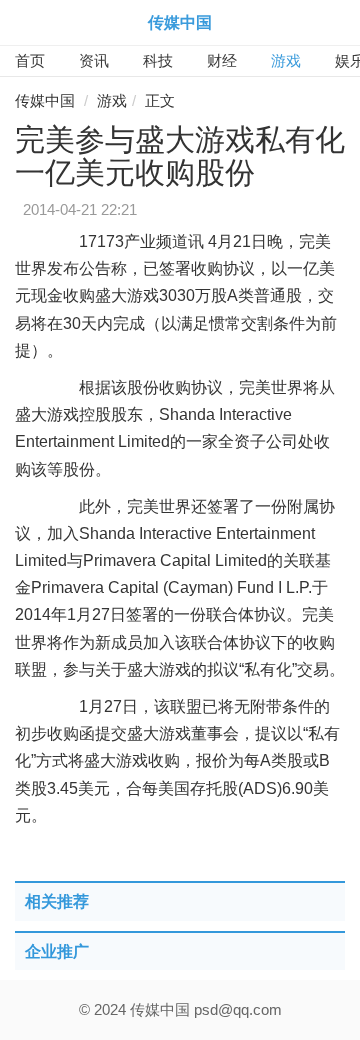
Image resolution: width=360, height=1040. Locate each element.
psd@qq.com (238, 1009)
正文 (160, 100)
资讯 (94, 60)
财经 (222, 60)
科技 (158, 60)
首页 (30, 60)
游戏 (286, 60)
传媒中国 (180, 22)
